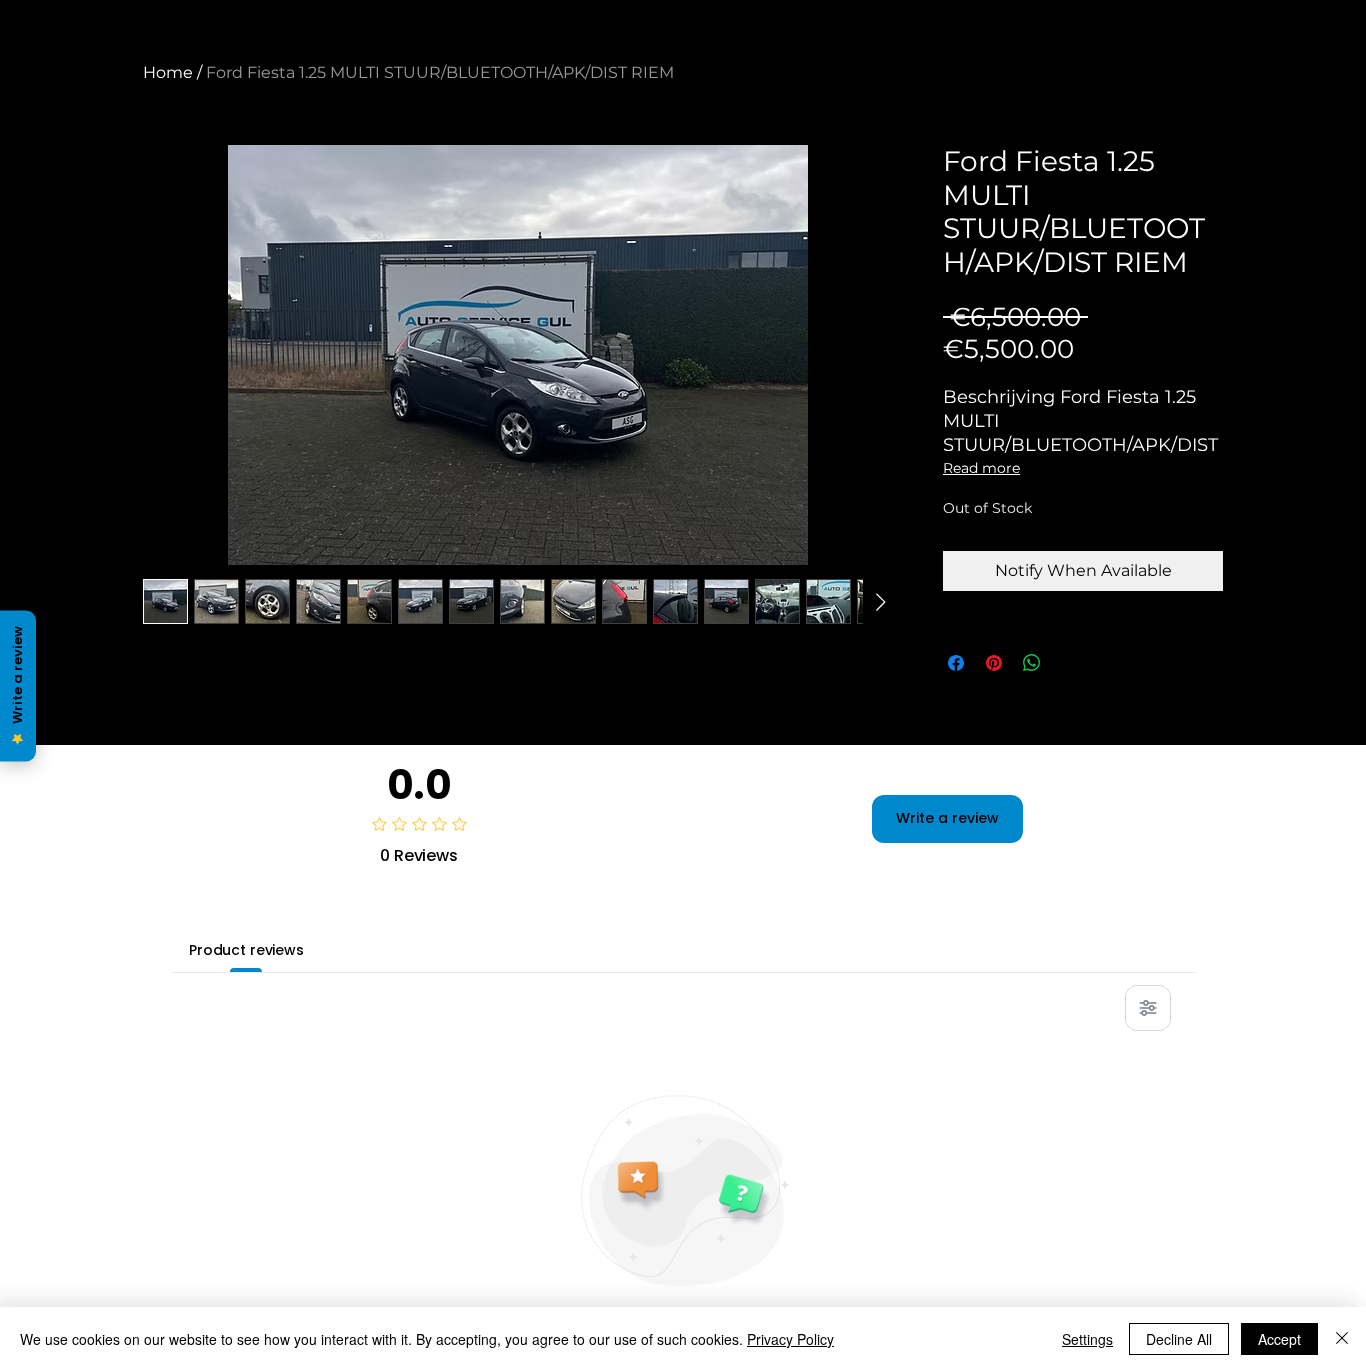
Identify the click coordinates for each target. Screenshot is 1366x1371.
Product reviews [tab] (246, 950)
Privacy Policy (790, 1339)
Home (168, 72)
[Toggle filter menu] (1148, 1008)
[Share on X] (1070, 663)
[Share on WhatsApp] (1032, 663)
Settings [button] (1087, 1339)
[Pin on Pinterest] (994, 663)
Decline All (1179, 1339)
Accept (1279, 1339)
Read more (981, 468)
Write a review (947, 818)
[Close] (1342, 1339)
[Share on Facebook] (956, 663)
